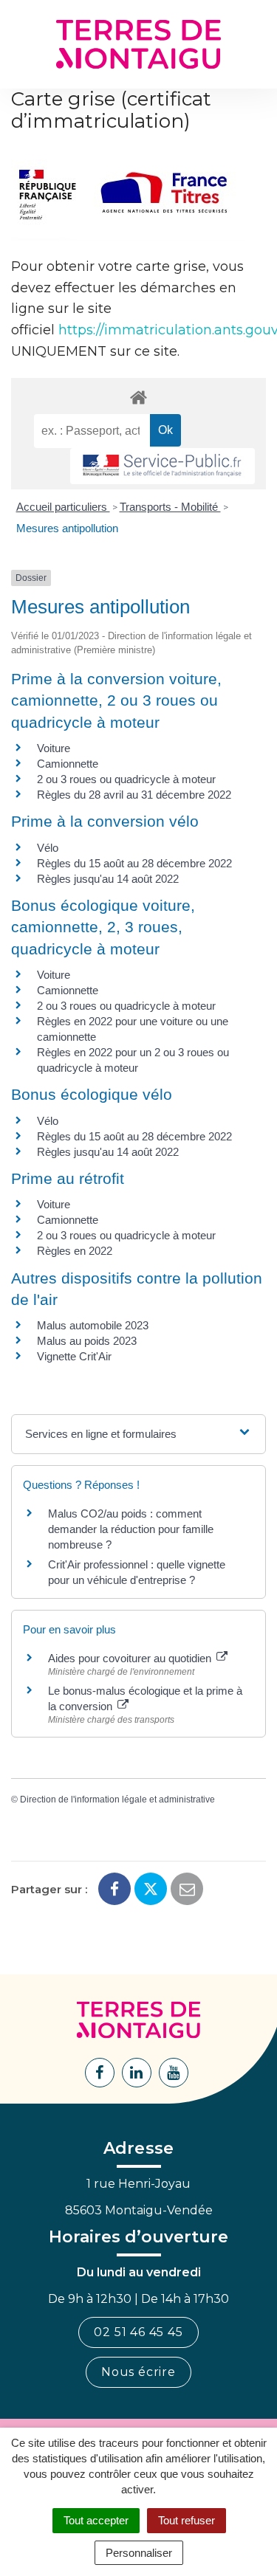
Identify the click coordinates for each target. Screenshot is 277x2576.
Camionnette (68, 764)
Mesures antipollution (67, 528)
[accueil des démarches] (138, 397)
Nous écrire (138, 2372)
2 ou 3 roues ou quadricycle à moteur (126, 779)
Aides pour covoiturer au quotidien (131, 1658)
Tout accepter (96, 2520)
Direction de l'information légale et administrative (117, 1800)
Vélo (48, 848)
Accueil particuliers (63, 507)
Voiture (54, 748)
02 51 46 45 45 (138, 2332)
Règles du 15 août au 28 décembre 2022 (134, 863)
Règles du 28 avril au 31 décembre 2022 (134, 795)
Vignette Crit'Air (74, 1356)
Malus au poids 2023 (87, 1341)
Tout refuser (187, 2520)
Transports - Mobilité (170, 507)
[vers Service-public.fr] (163, 466)
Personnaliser (139, 2553)
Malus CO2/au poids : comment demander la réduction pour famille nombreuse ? (131, 1529)
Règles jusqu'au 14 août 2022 (108, 879)
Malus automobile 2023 (93, 1325)
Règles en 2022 (75, 1251)
